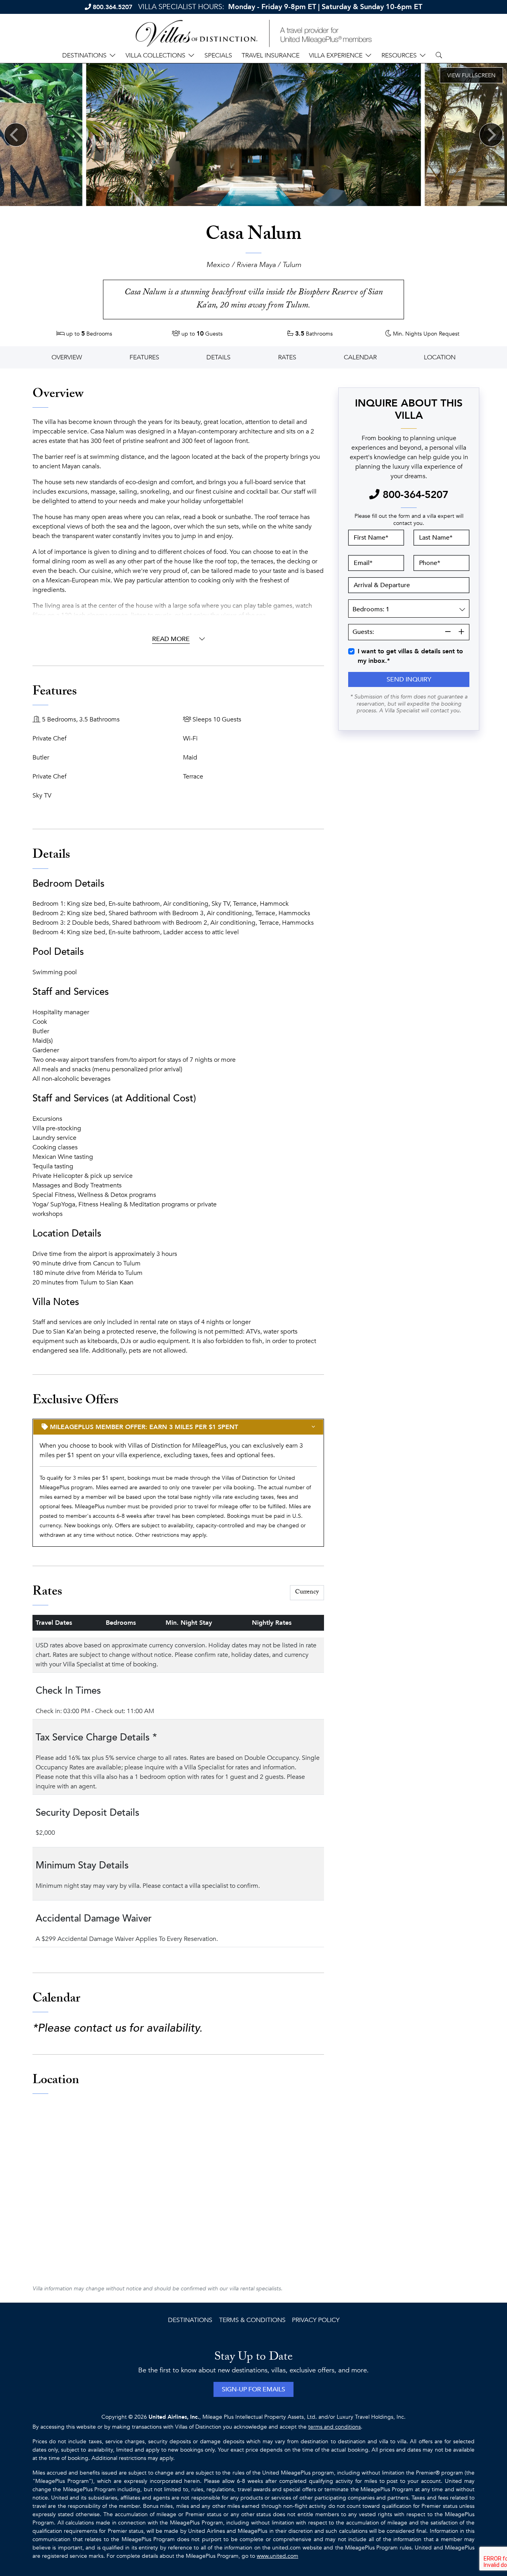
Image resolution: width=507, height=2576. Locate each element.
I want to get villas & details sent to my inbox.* (410, 656)
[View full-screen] (471, 75)
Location (440, 357)
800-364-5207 (414, 495)
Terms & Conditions (252, 2320)
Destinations (190, 2320)
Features (144, 357)
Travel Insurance (271, 55)
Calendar (360, 357)
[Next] (491, 135)
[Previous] (16, 135)
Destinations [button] (84, 55)
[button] (409, 679)
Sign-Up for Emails (253, 2389)
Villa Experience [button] (336, 55)
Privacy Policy (316, 2320)
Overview (67, 357)
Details (218, 357)
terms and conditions (335, 2427)
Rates (287, 357)
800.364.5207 (112, 7)
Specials (218, 55)
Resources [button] (399, 55)
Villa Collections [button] (155, 55)
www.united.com (277, 2556)
